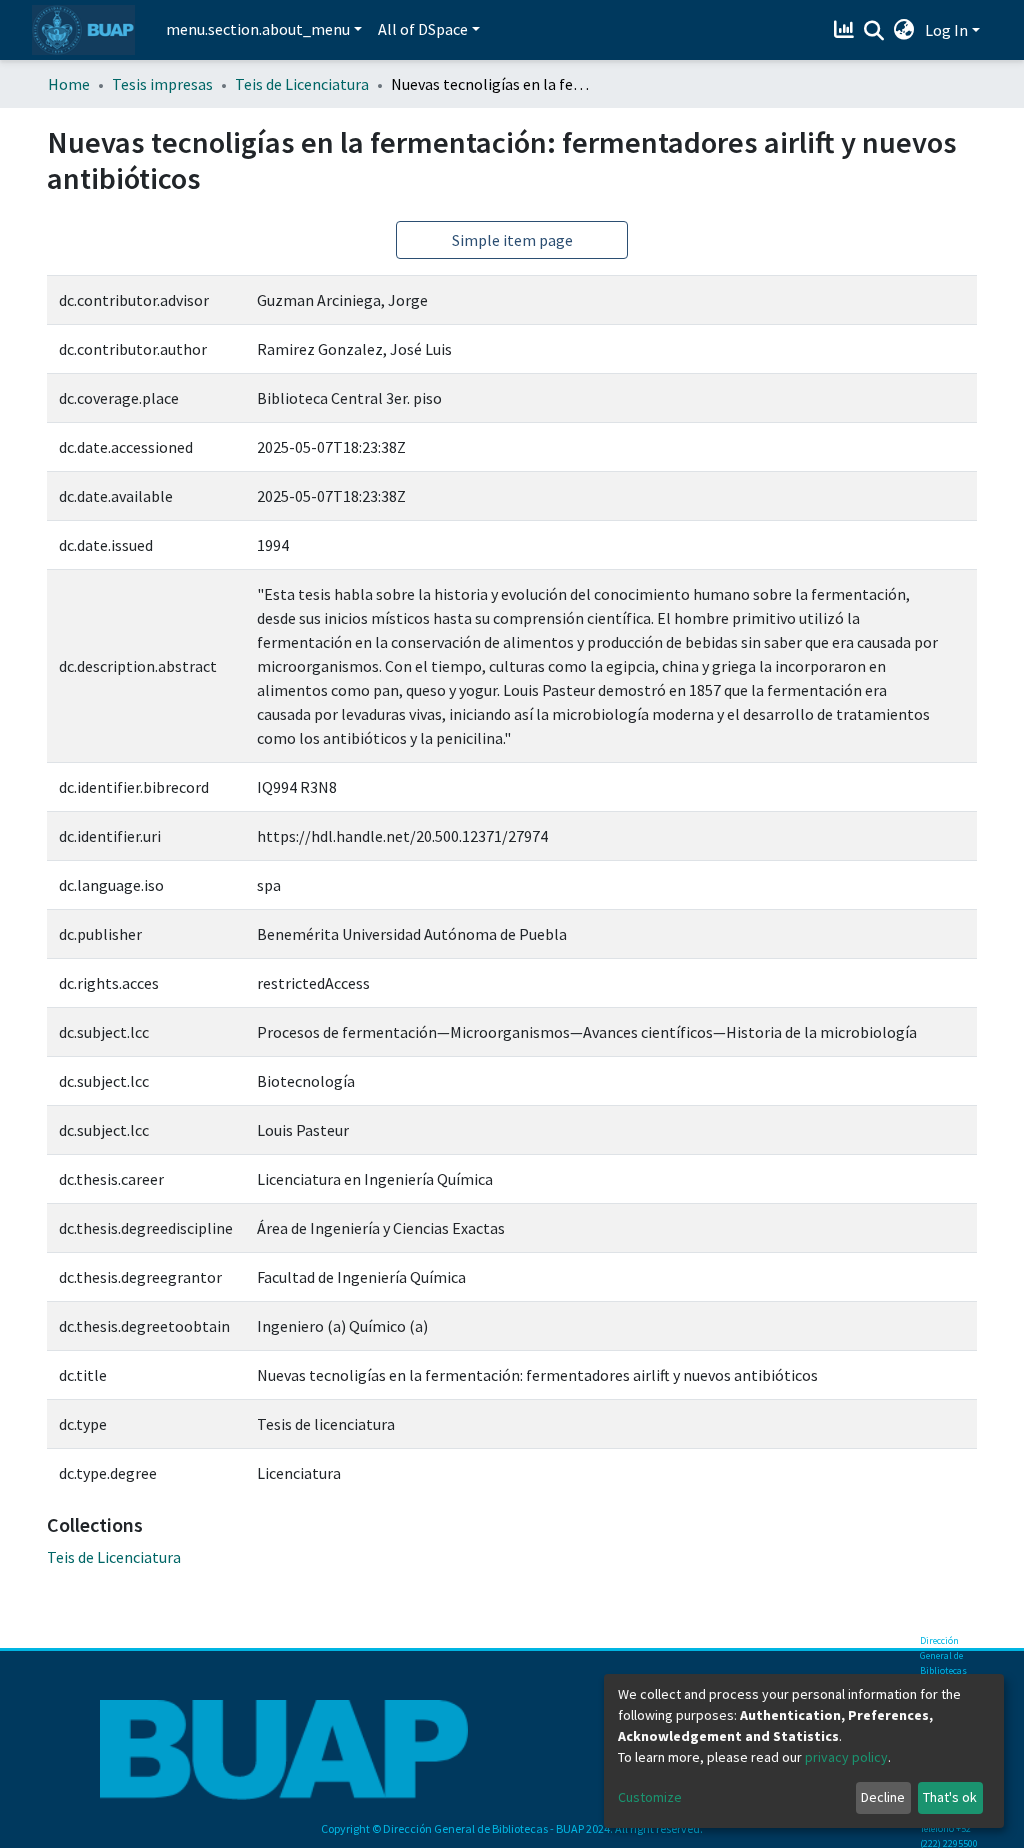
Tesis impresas (162, 84)
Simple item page (512, 240)
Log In (946, 30)
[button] (904, 30)
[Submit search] (874, 31)
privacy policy (846, 1757)
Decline (883, 1797)
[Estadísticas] (846, 30)
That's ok (950, 1797)
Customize (650, 1797)
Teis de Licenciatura (302, 84)
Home (69, 84)
